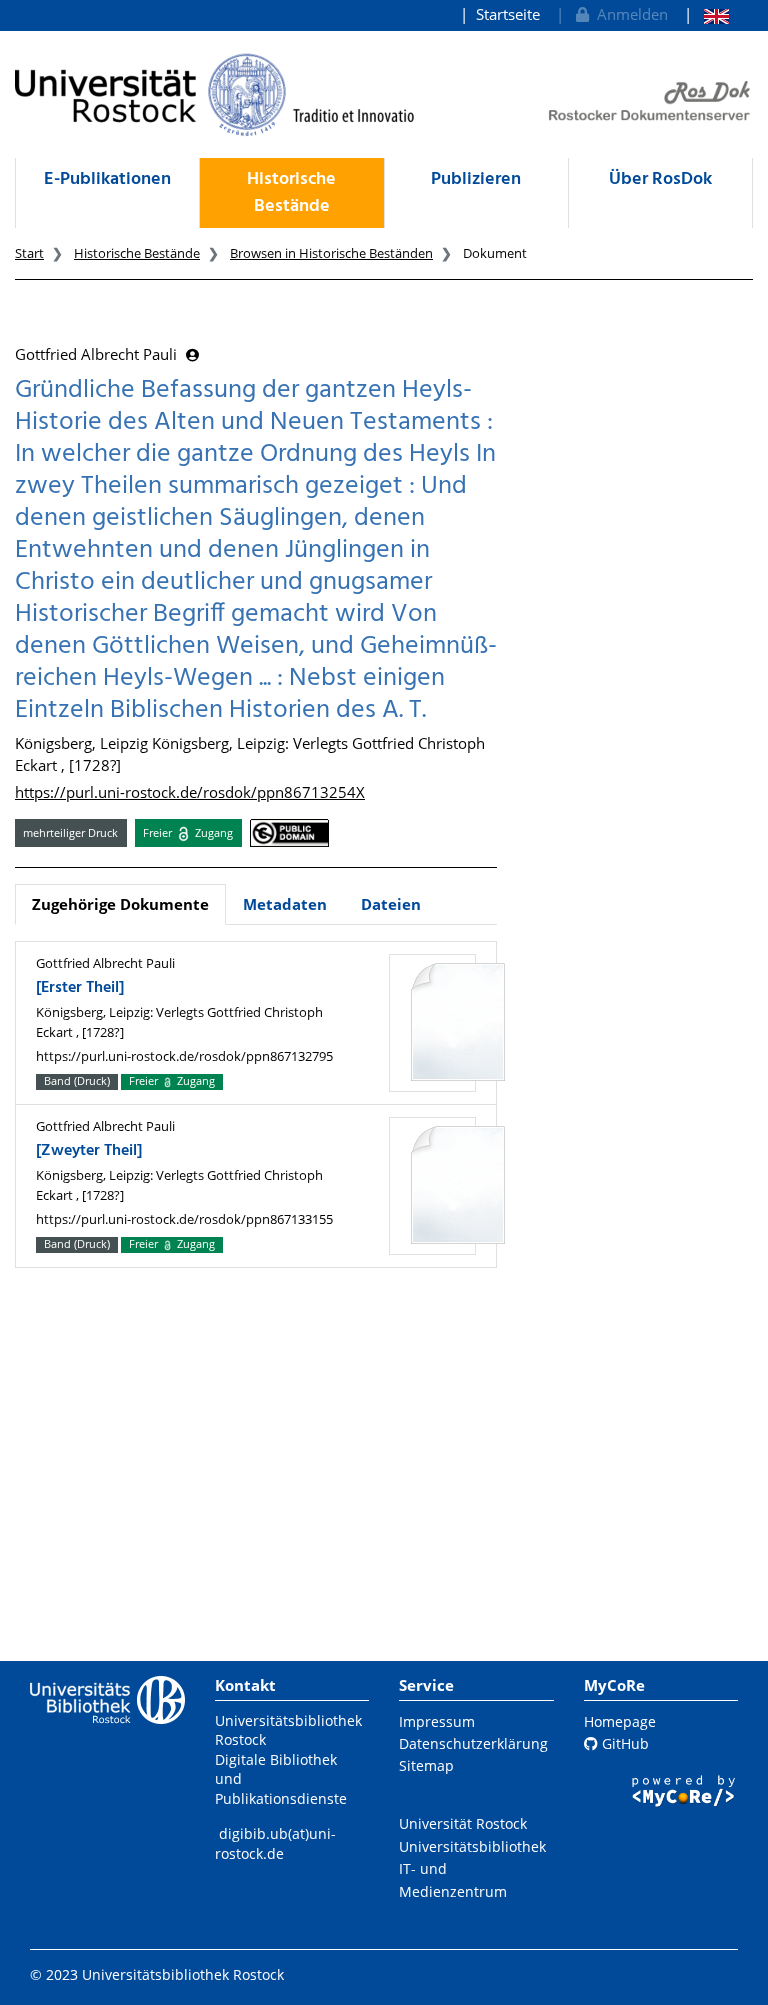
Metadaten (285, 904)
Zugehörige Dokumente (120, 904)
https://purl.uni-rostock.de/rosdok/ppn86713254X (190, 792)
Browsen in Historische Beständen (331, 253)
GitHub (623, 1743)
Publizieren (476, 179)
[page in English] (706, 14)
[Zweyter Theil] (89, 1151)
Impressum (437, 1721)
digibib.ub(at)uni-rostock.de (275, 1843)
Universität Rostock (463, 1823)
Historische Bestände (291, 193)
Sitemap (426, 1765)
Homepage (620, 1721)
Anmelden (628, 14)
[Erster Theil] (80, 988)
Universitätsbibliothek (472, 1846)
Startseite (508, 14)
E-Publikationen (107, 179)
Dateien (391, 904)
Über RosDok (660, 179)
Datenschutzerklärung (473, 1743)
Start (29, 253)
